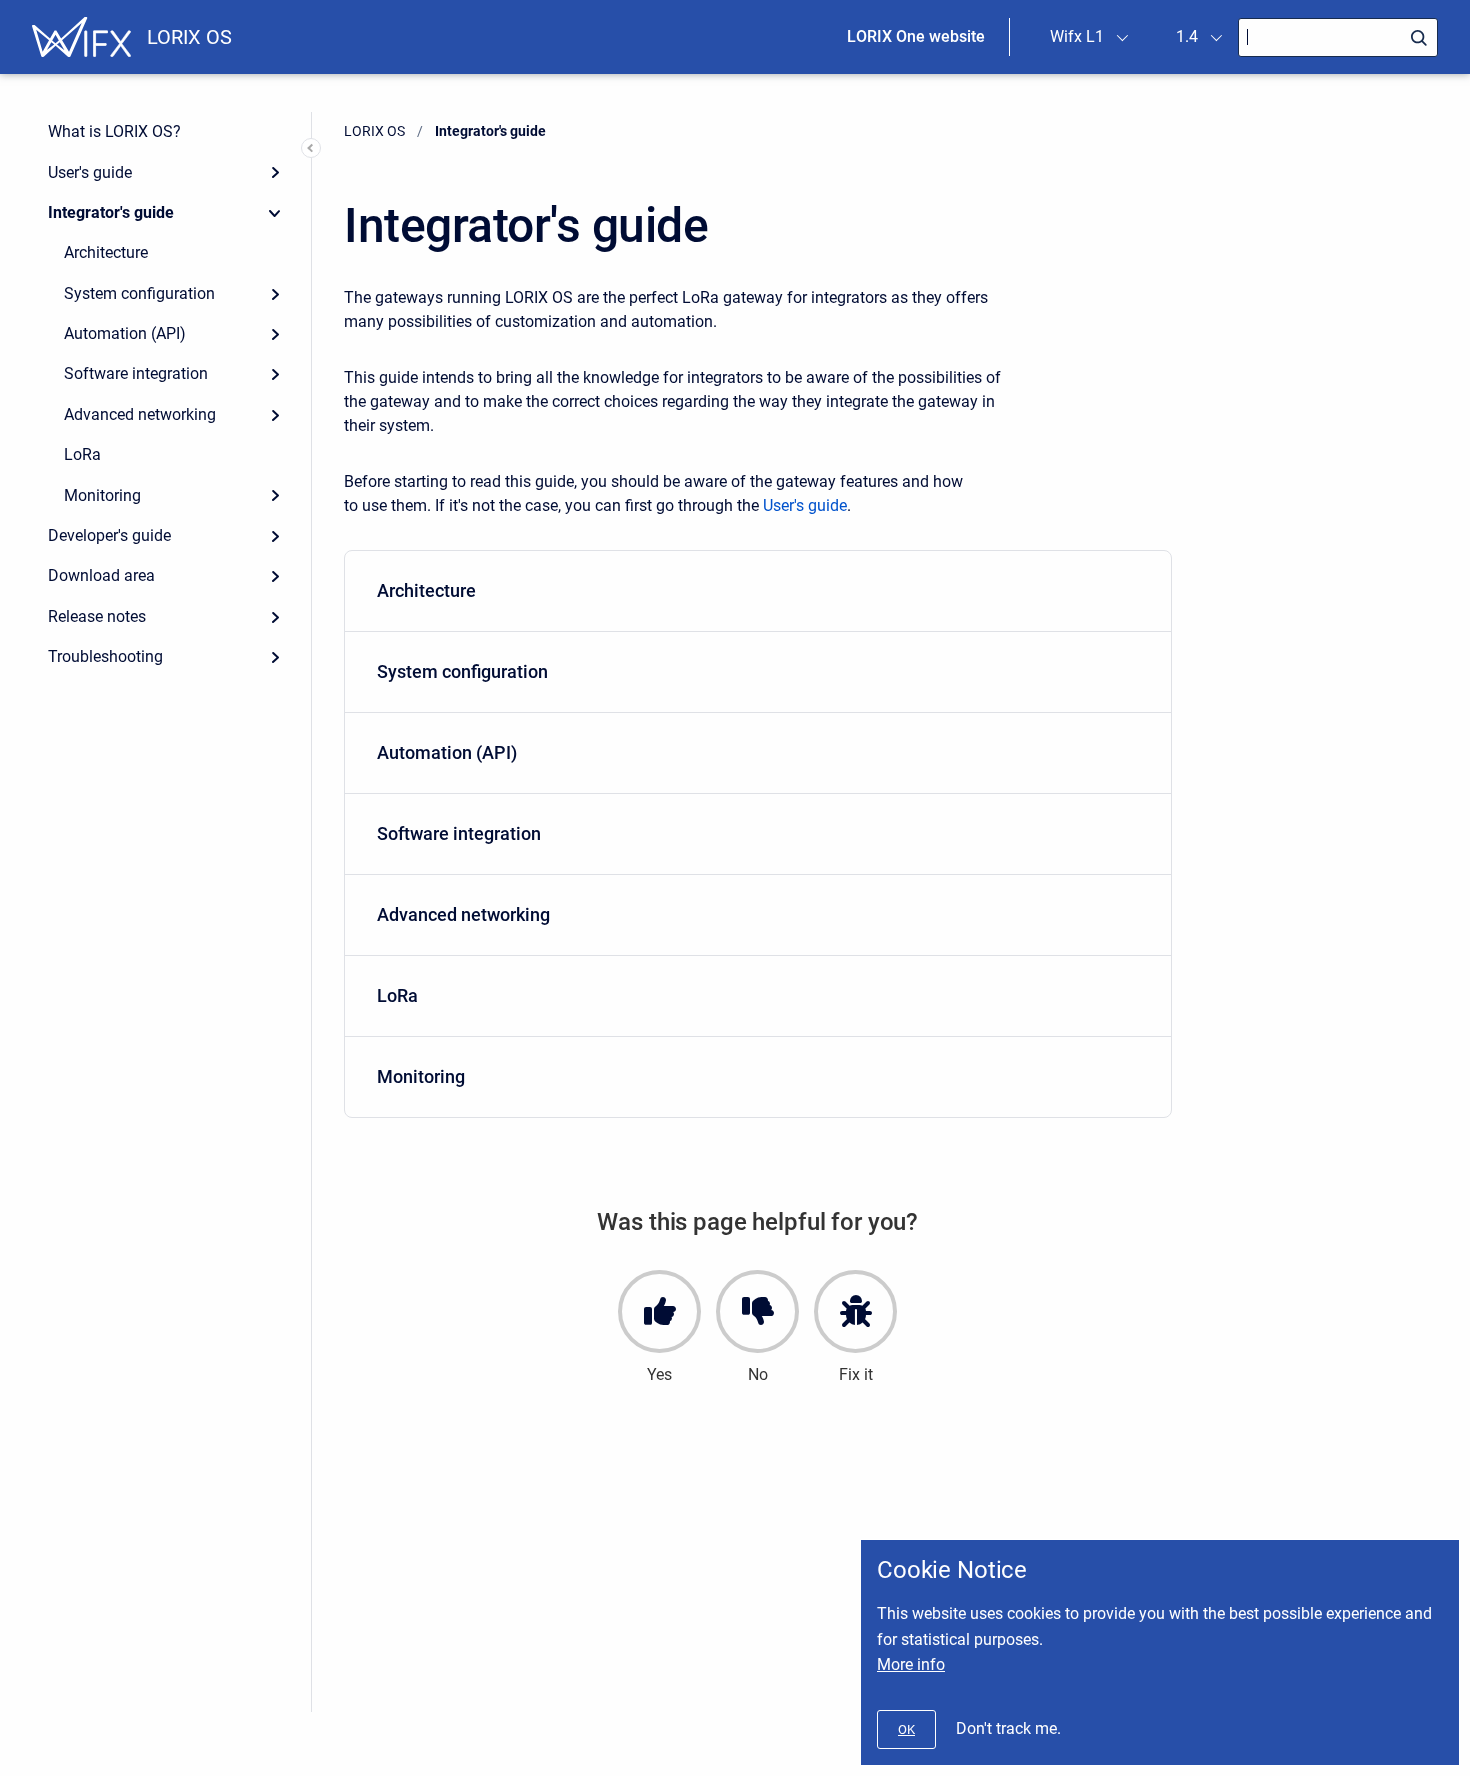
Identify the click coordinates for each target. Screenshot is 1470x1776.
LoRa (82, 454)
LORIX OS (189, 37)
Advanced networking (140, 414)
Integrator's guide (111, 212)
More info (911, 1664)
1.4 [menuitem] (1187, 36)
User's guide (90, 172)
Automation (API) (125, 333)
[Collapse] (275, 213)
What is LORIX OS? (114, 131)
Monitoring (102, 495)
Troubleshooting (105, 656)
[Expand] (275, 172)
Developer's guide (109, 535)
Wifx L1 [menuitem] (1077, 36)
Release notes (97, 616)
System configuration (139, 293)
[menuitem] (758, 591)
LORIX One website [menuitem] (916, 36)
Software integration (136, 373)
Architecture (106, 252)
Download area (101, 575)
